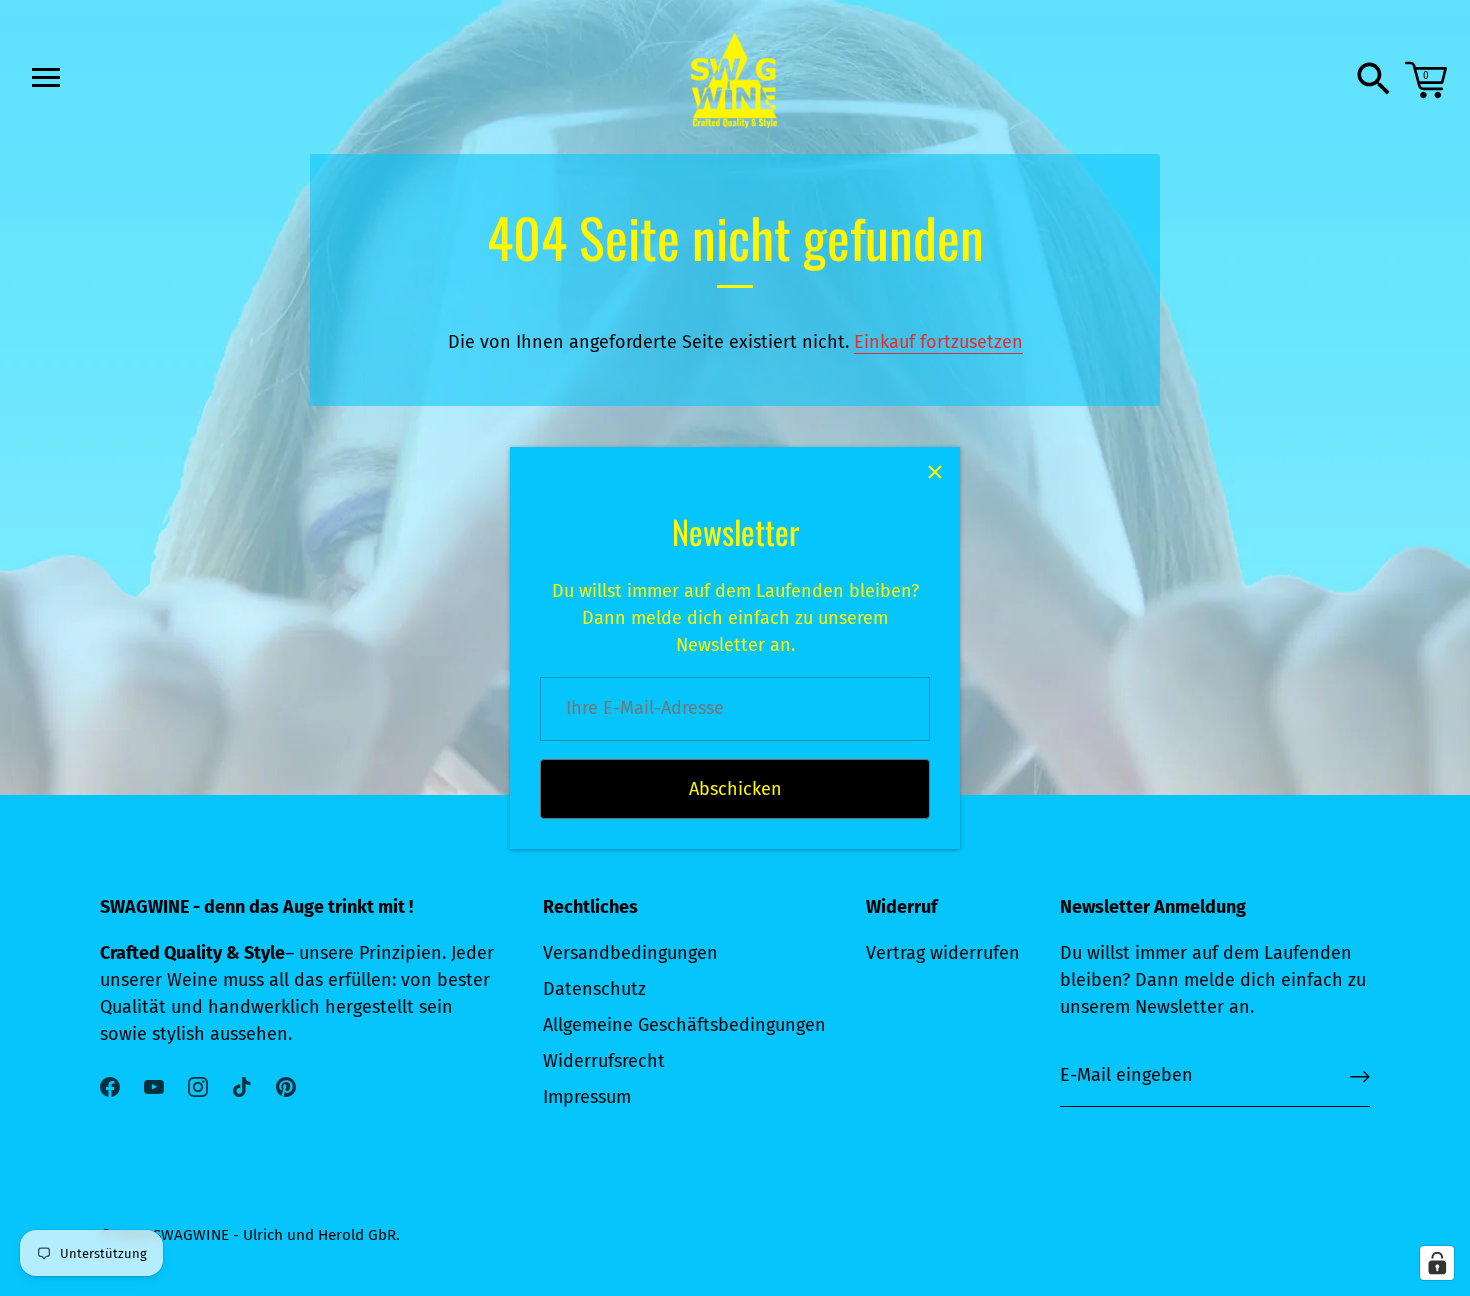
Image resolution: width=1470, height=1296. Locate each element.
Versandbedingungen (630, 953)
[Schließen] (935, 472)
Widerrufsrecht (604, 1061)
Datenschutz (594, 989)
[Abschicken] (1360, 1076)
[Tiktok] (242, 1085)
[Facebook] (110, 1085)
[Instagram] (198, 1085)
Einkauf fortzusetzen (938, 342)
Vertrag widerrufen (943, 953)
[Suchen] (1374, 80)
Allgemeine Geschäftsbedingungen (684, 1025)
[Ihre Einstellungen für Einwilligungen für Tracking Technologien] (1437, 1263)
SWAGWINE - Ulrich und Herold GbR (274, 1235)
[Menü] (44, 77)
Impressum (587, 1097)
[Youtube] (154, 1085)
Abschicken (735, 789)
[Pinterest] (286, 1085)
